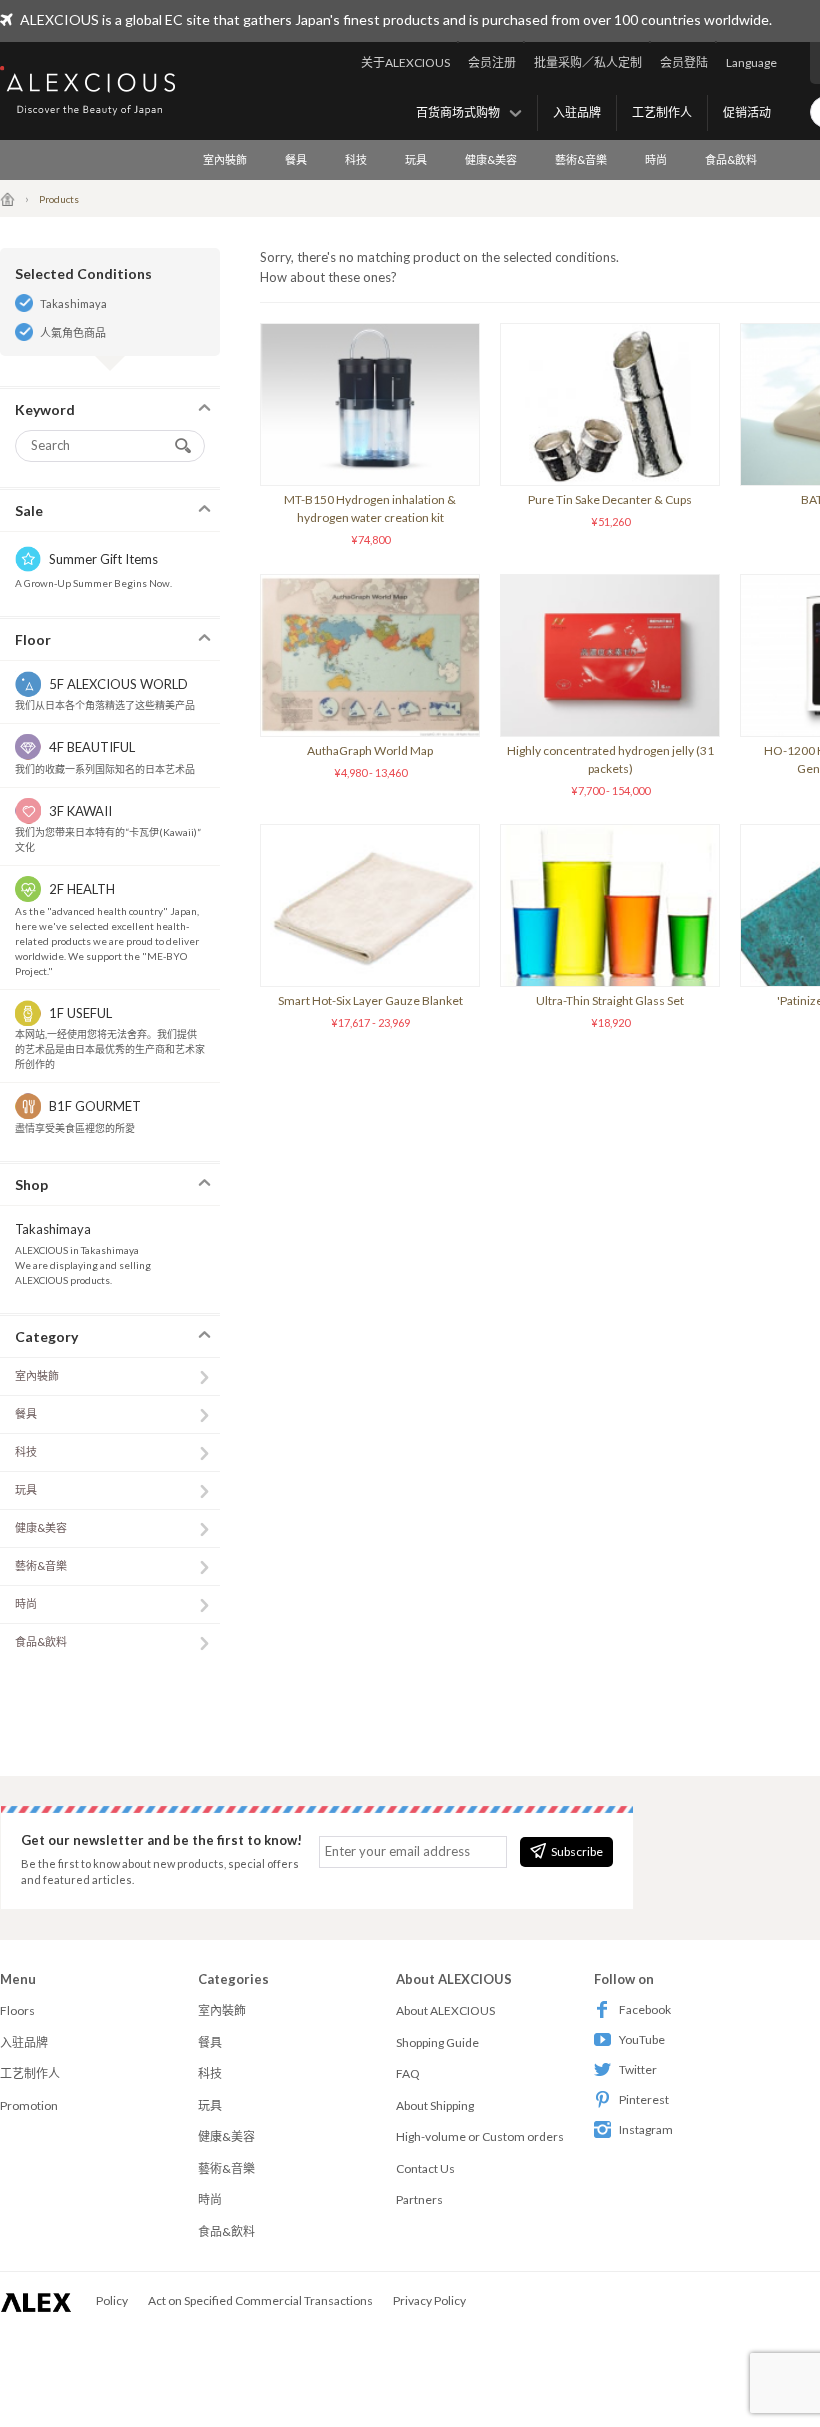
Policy (112, 2300)
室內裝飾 (225, 159)
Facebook (645, 2009)
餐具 (296, 159)
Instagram (646, 2129)
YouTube (642, 2039)
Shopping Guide (437, 2042)
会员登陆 (684, 62)
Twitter (638, 2069)
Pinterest (644, 2099)
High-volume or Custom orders (480, 2136)
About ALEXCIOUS (445, 2010)
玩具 (416, 159)
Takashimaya (73, 303)
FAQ (408, 2073)
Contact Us (425, 2168)
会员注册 (492, 62)
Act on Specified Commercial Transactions (260, 2300)
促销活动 (747, 112)
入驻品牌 (577, 112)
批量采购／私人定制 (588, 62)
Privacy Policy (429, 2300)
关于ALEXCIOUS (405, 62)
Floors (17, 2010)
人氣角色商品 (73, 332)
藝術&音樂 (581, 159)
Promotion (29, 2105)
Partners (419, 2199)
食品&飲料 (731, 159)
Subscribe (577, 1851)
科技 (356, 159)
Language (751, 62)
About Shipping (435, 2105)
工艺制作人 (662, 112)
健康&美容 (491, 159)
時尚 (656, 159)
